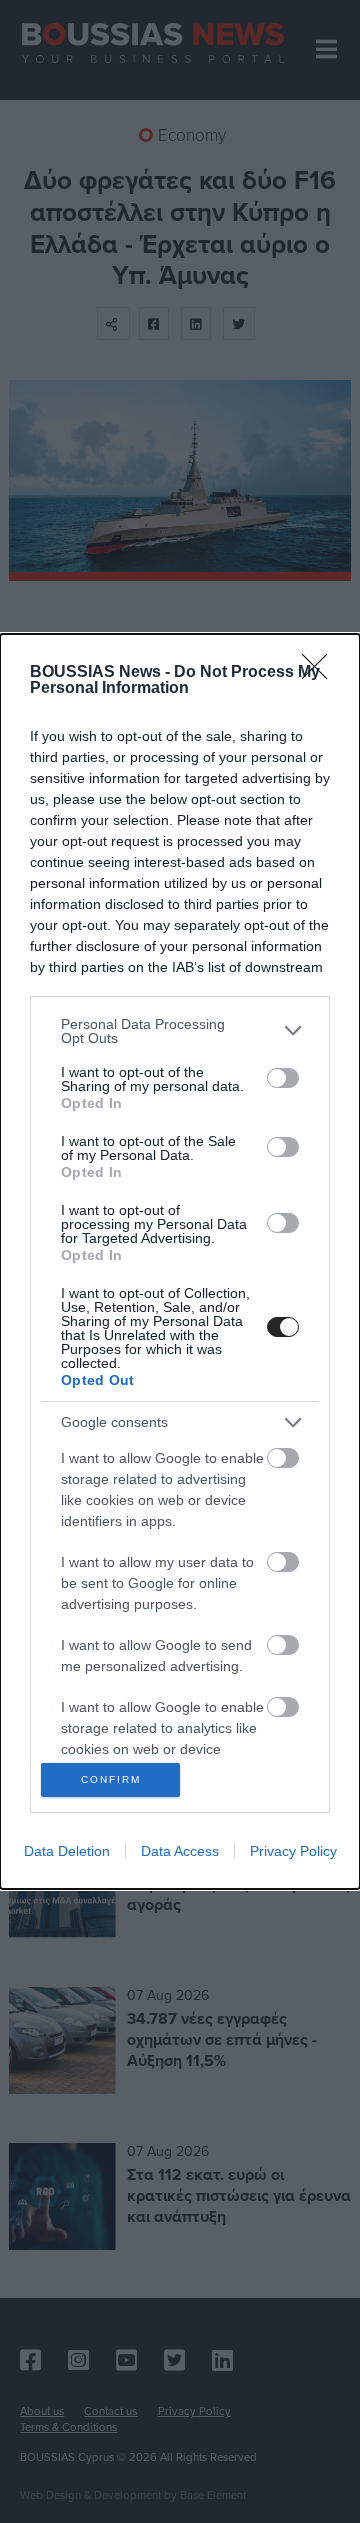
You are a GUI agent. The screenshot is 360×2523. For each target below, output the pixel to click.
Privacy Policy (293, 1851)
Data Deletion (67, 1851)
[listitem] (180, 1031)
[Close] (321, 673)
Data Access (180, 1851)
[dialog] (180, 1262)
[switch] (283, 1078)
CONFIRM (111, 1779)
